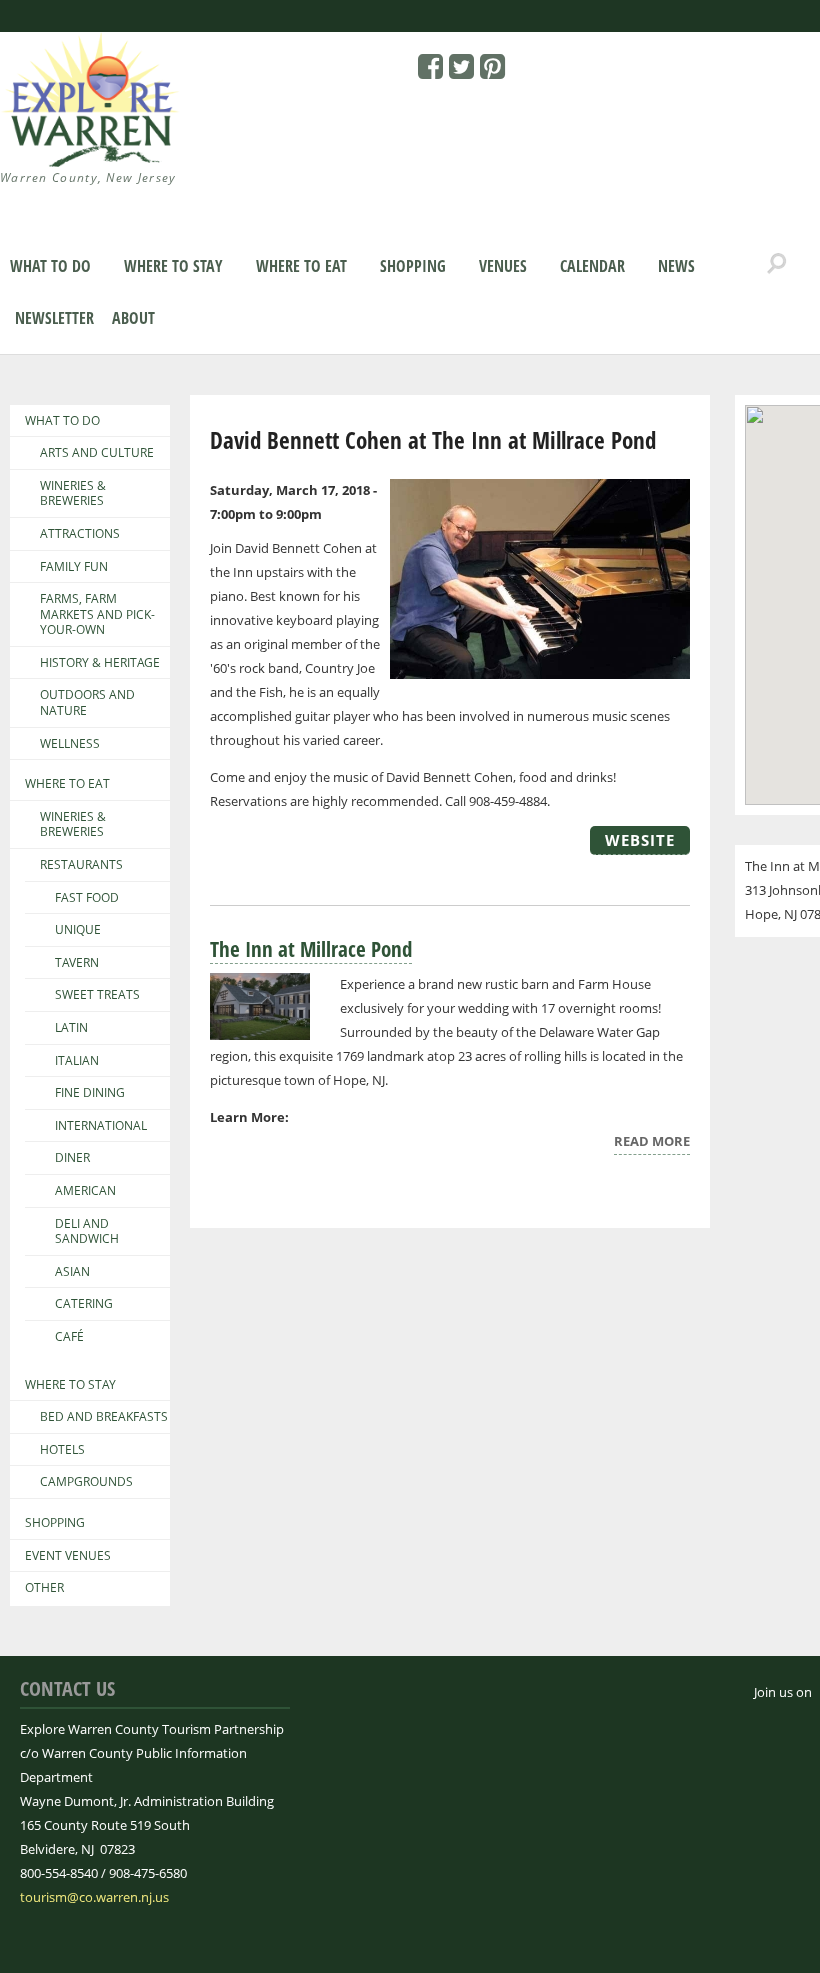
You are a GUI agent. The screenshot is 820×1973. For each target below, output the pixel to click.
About (133, 318)
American (85, 1191)
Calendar (592, 266)
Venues (503, 266)
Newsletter (54, 318)
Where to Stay (173, 266)
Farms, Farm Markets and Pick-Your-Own (97, 614)
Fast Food (87, 898)
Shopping (413, 266)
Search (777, 264)
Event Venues (68, 1556)
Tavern (77, 963)
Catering (84, 1304)
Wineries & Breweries (73, 493)
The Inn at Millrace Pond (311, 949)
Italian (77, 1061)
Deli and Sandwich (87, 1231)
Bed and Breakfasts (104, 1417)
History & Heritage (100, 663)
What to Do (50, 266)
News (676, 266)
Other (44, 1588)
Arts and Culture (97, 453)
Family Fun (74, 567)
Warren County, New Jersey (88, 177)
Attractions (80, 534)
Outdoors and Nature (87, 702)
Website (640, 840)
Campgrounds (86, 1482)
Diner (72, 1158)
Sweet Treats (97, 995)
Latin (71, 1028)
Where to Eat (301, 266)
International (101, 1126)
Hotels (62, 1450)
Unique (78, 930)
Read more (652, 1143)
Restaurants (81, 865)
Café (69, 1337)
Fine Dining (90, 1093)
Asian (72, 1272)
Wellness (70, 744)
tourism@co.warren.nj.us (94, 1897)
